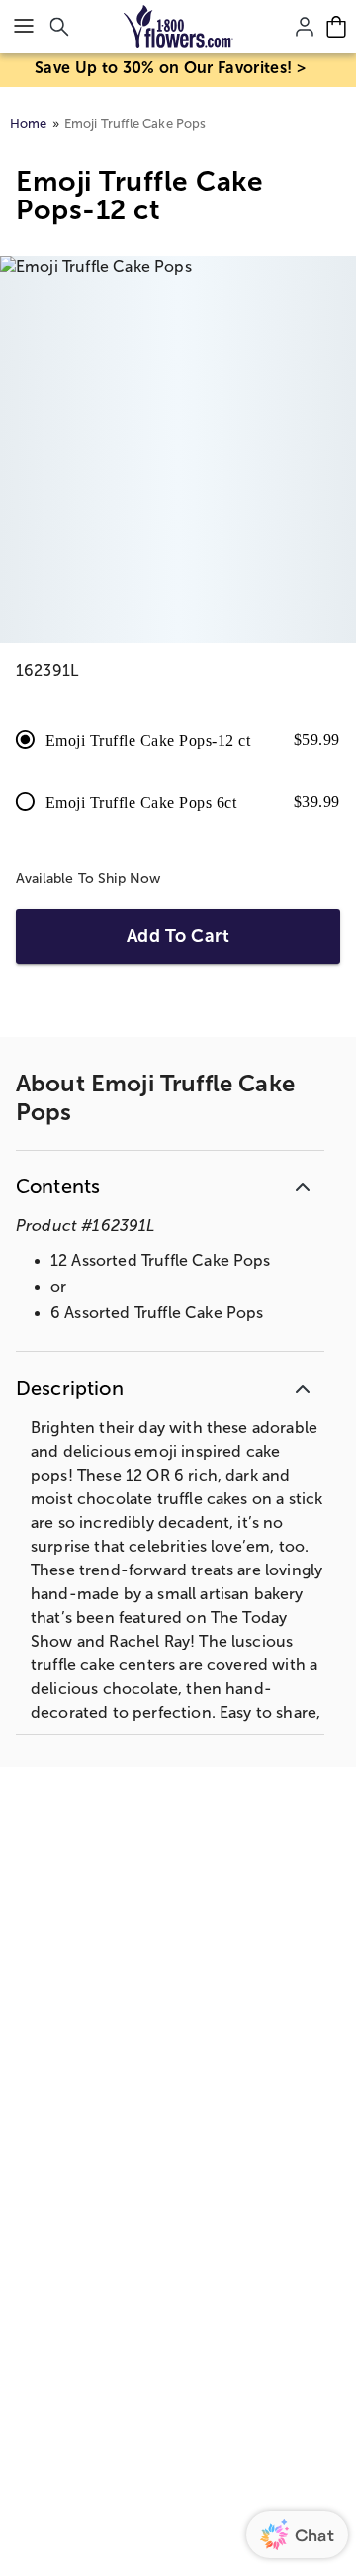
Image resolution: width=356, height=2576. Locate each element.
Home (29, 124)
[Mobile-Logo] (178, 27)
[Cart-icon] (336, 27)
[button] (170, 1183)
